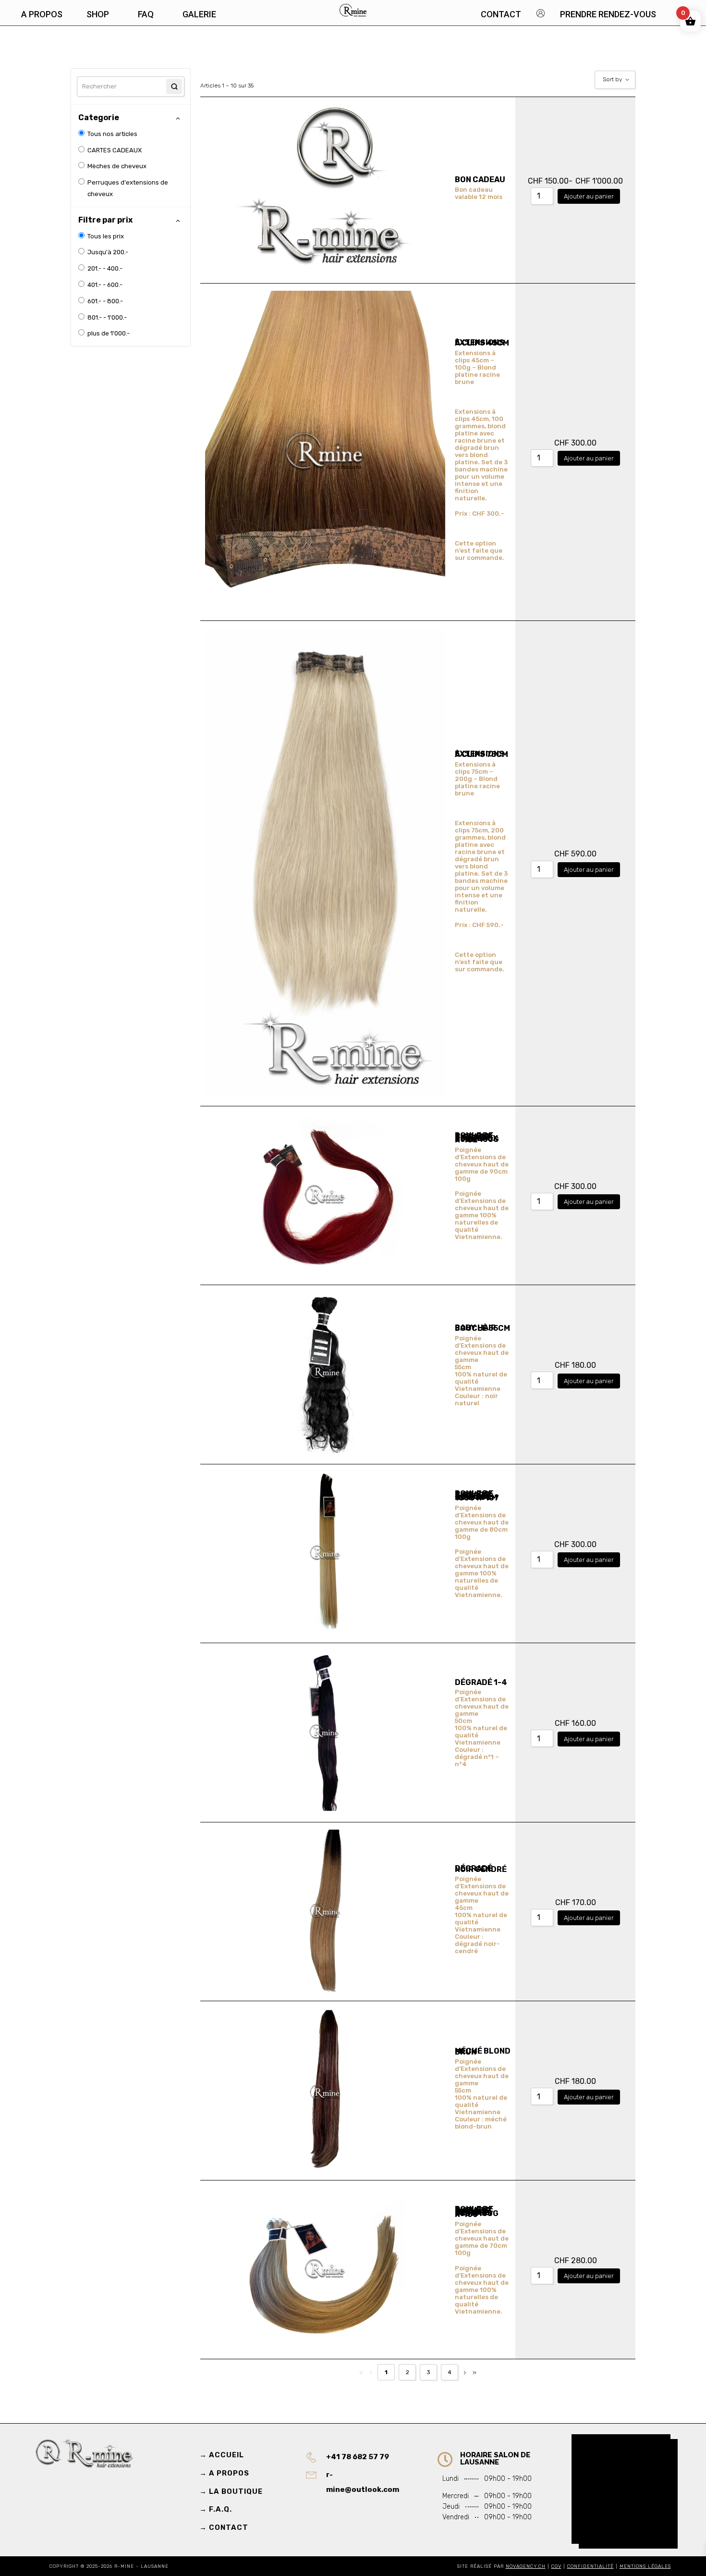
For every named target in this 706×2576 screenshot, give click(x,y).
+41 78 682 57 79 (358, 2457)
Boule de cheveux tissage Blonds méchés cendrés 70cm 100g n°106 (477, 2212)
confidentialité (590, 2566)
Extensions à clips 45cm (482, 343)
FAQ (146, 14)
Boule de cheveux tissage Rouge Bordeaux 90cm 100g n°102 (477, 1138)
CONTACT (501, 14)
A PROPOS (42, 14)
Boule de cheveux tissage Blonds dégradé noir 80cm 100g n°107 (477, 1496)
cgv (556, 2566)
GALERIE (199, 14)
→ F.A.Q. (216, 2509)
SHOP (98, 14)
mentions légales (645, 2566)
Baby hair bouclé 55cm (482, 1328)
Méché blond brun (483, 2051)
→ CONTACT (224, 2527)
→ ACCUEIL (222, 2455)
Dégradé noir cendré (481, 1869)
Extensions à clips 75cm (481, 754)
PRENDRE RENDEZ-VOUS (608, 14)
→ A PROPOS (224, 2473)
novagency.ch (526, 2566)
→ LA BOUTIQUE (231, 2491)
